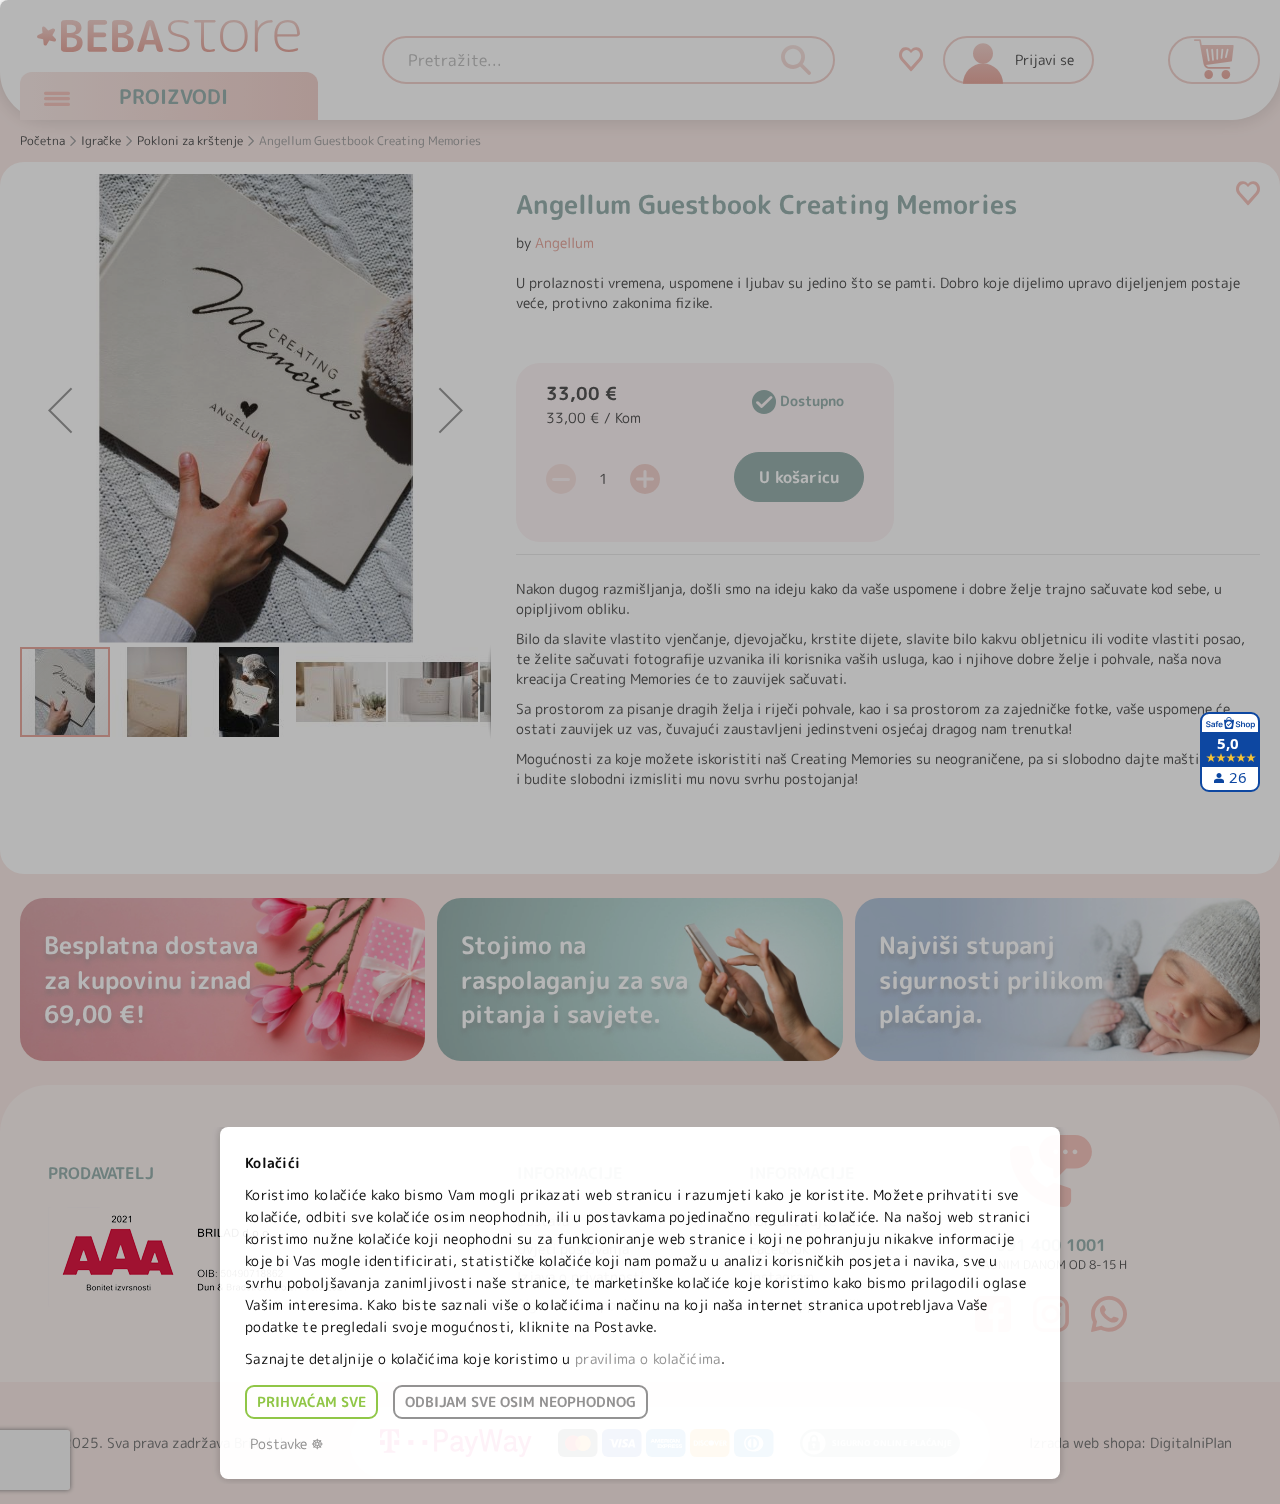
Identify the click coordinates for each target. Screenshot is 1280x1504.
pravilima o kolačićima (648, 1358)
